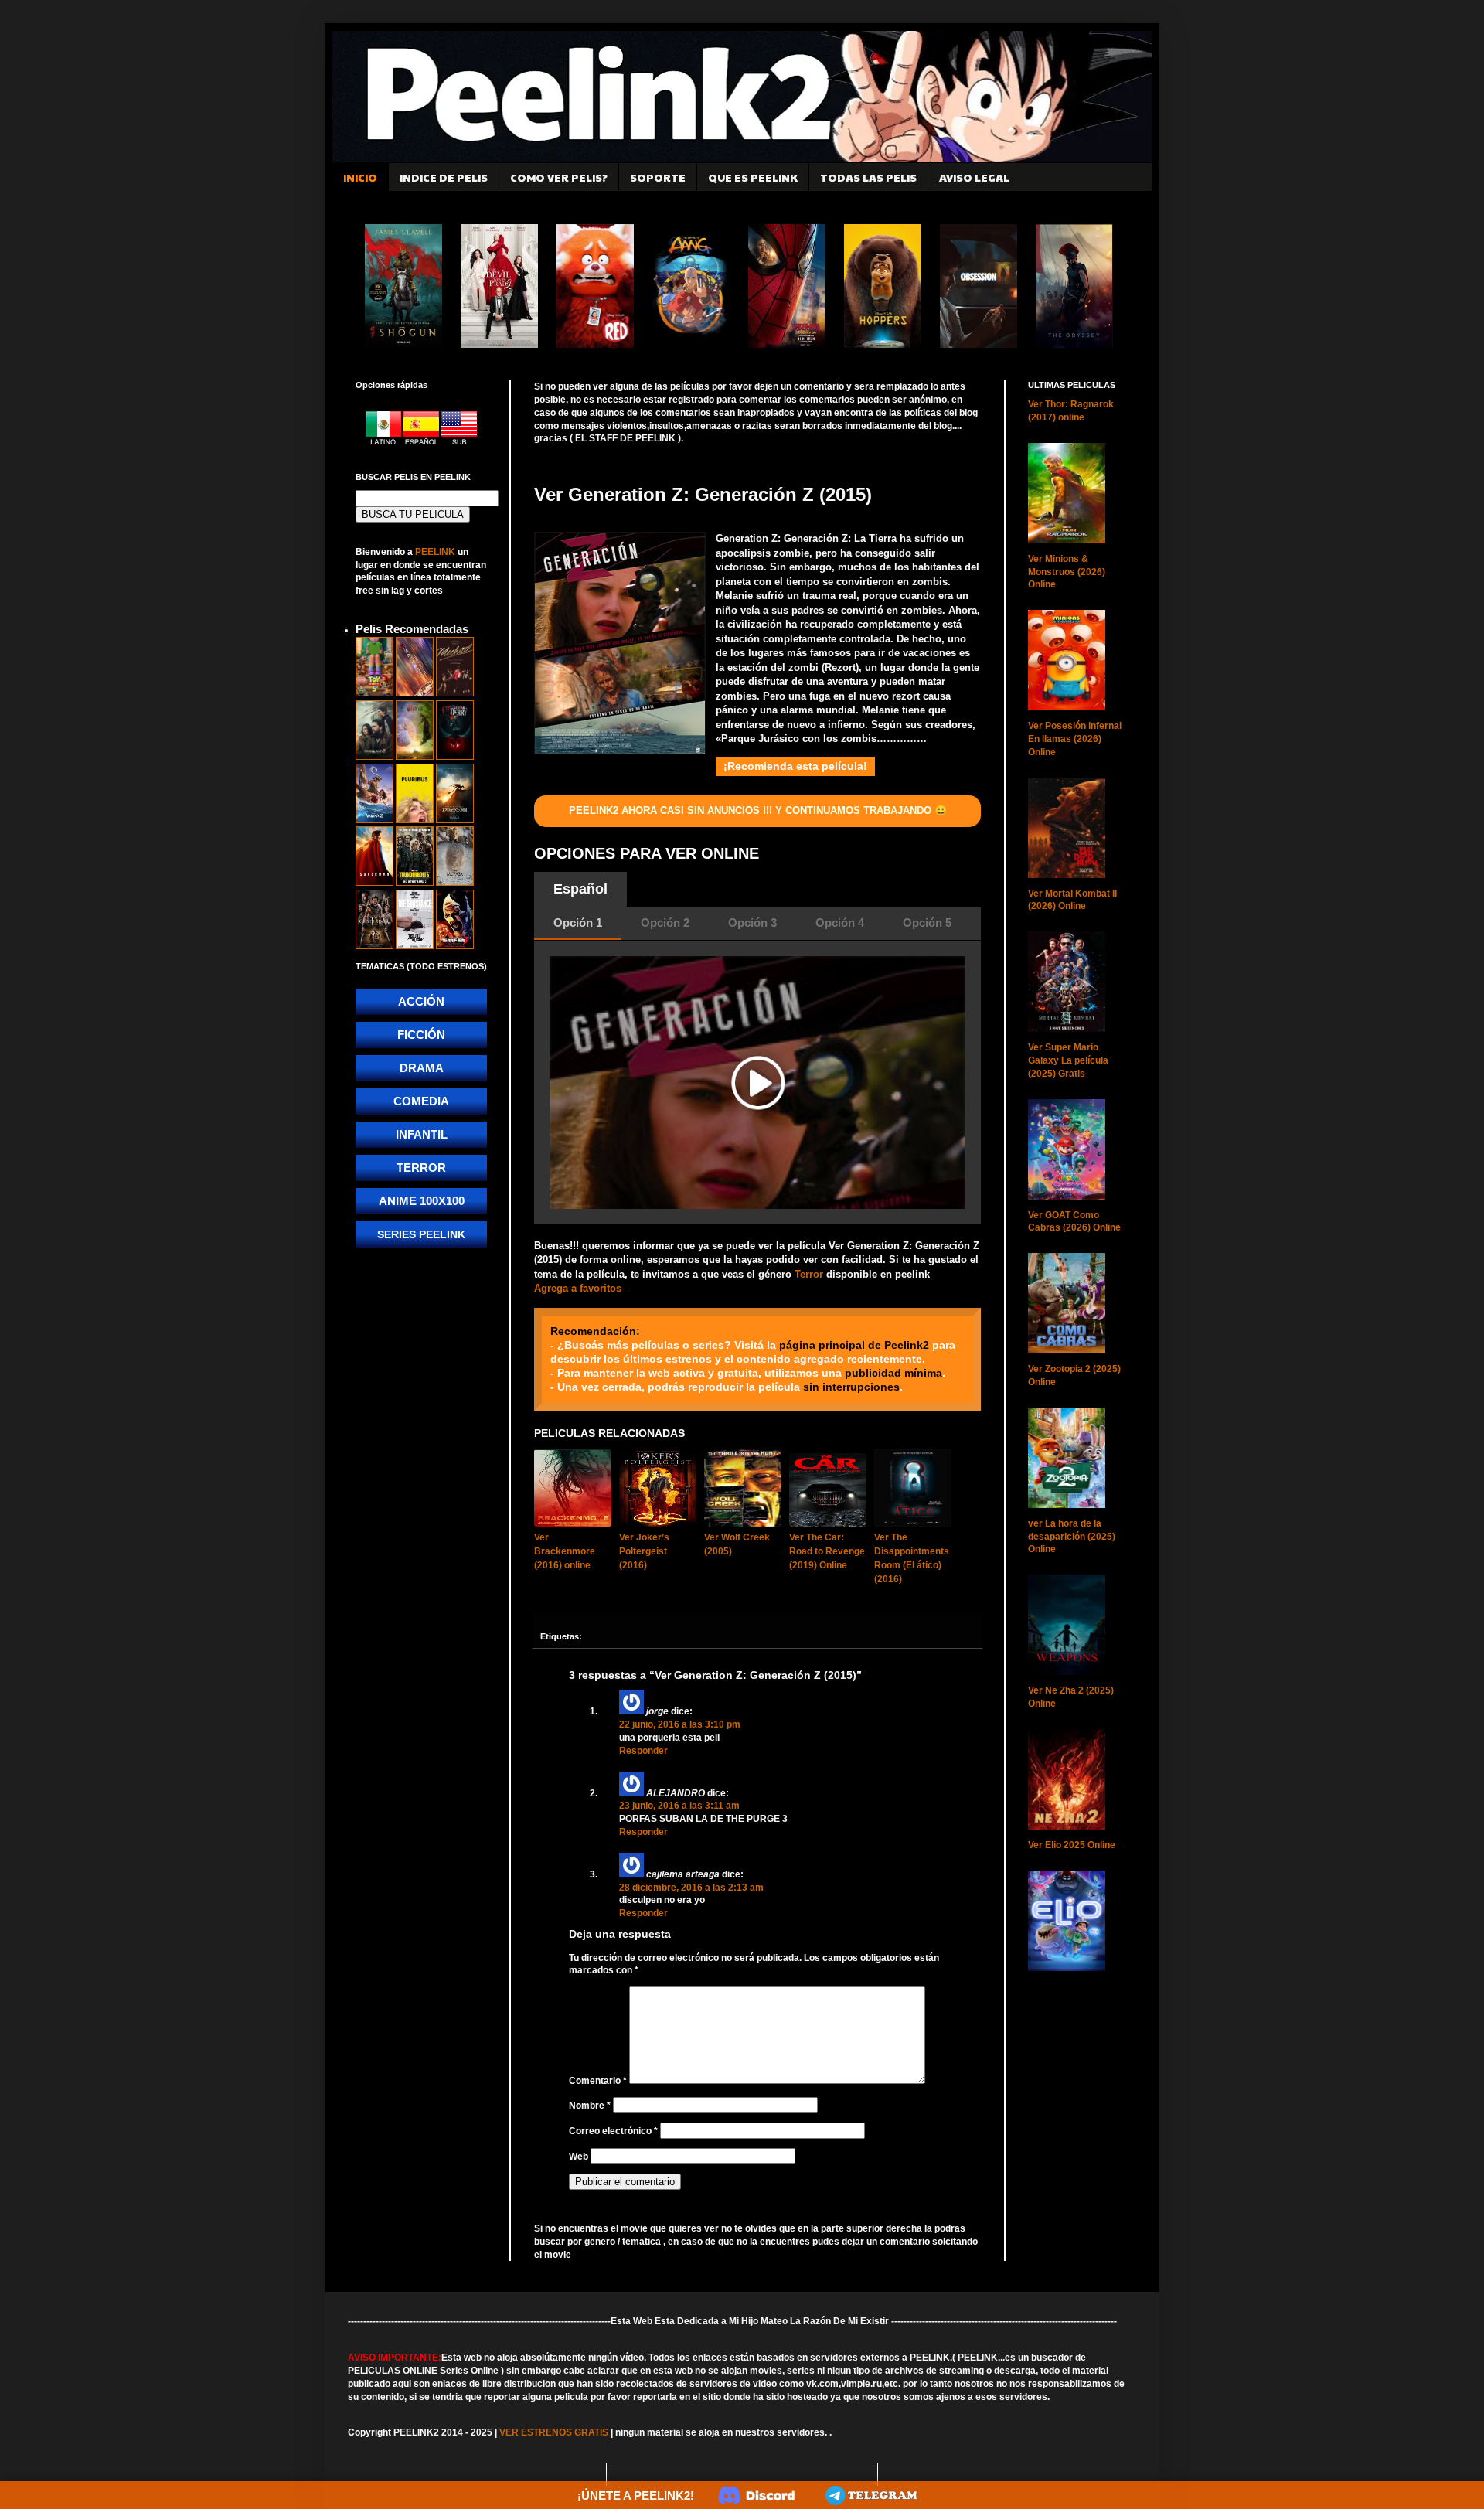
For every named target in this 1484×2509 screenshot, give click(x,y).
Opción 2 (665, 923)
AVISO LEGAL (974, 177)
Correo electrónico (613, 2131)
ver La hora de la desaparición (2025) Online (1072, 1537)
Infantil (422, 1134)
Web (579, 2157)
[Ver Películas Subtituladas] (459, 442)
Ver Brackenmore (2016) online (565, 1551)
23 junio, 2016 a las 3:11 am (679, 1806)
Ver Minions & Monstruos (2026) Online (1067, 572)
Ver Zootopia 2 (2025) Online (1074, 1375)
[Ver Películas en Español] (422, 442)
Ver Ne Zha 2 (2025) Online (1071, 1697)
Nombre (590, 2106)
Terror (809, 1274)
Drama (422, 1068)
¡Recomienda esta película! (795, 766)
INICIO (360, 177)
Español (580, 889)
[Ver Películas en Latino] (385, 442)
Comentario (598, 2081)
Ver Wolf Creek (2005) (737, 1544)
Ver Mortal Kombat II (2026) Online (1072, 900)
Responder (643, 1751)
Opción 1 (578, 923)
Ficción (421, 1035)
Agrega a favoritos (578, 1288)
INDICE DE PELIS (444, 177)
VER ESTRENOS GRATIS (554, 2432)
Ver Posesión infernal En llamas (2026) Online (1075, 739)
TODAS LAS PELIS (868, 177)
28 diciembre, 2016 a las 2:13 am (691, 1888)
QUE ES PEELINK (753, 177)
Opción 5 (927, 923)
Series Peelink (421, 1234)
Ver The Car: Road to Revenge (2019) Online (827, 1551)
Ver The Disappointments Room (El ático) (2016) (912, 1558)
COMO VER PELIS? (559, 177)
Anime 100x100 (422, 1201)
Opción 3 (752, 923)
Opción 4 (840, 923)
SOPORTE (658, 177)
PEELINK (435, 552)
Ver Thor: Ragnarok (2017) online (1071, 411)
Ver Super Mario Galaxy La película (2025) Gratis (1068, 1060)
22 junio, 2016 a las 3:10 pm (680, 1724)
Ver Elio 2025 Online (1072, 1845)
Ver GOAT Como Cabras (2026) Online (1074, 1222)
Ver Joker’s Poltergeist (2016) (644, 1551)
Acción (421, 1001)
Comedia (421, 1101)
